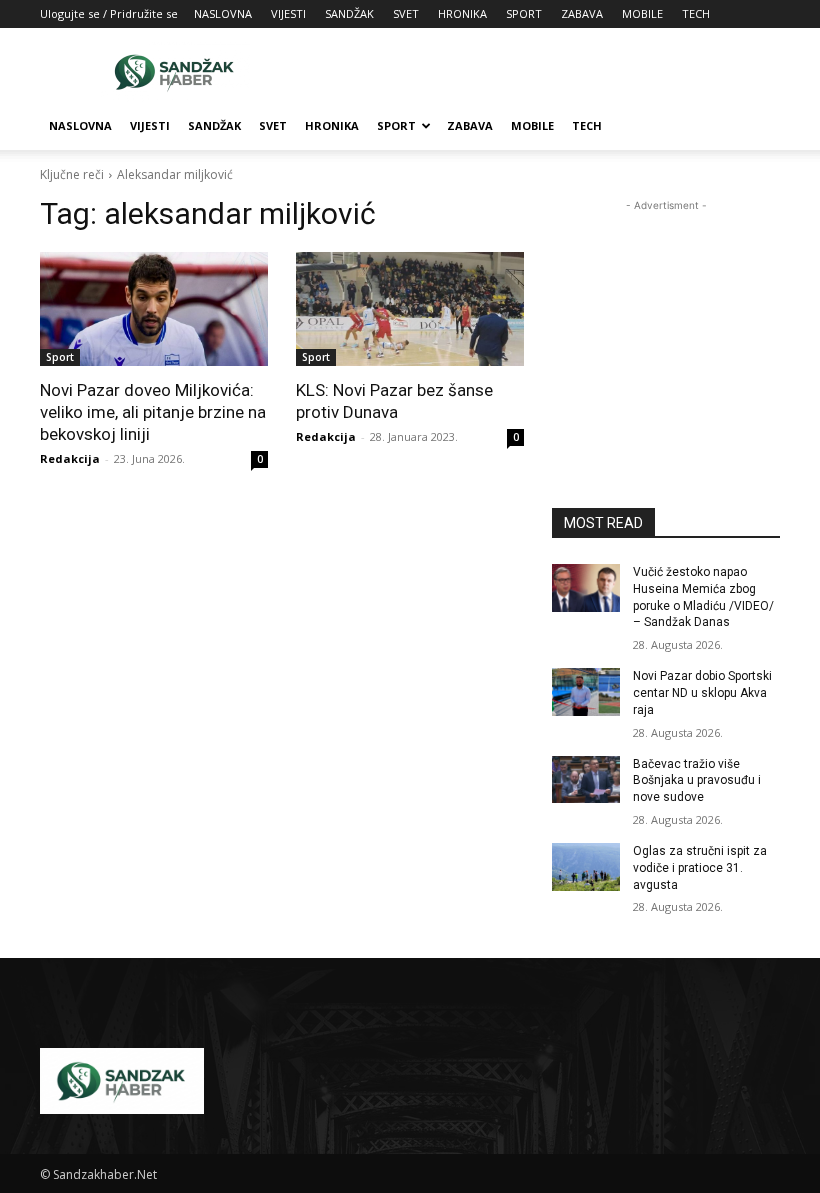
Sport (60, 357)
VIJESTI (288, 13)
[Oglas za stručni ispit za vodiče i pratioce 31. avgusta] (586, 867)
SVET (406, 13)
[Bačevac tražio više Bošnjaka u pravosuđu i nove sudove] (586, 780)
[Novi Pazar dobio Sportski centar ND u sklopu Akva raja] (586, 692)
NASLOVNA (223, 13)
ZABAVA (582, 13)
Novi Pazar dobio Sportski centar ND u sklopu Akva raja (702, 693)
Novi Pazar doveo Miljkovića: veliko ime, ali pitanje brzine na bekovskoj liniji (153, 412)
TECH (696, 13)
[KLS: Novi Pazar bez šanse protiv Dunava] (410, 309)
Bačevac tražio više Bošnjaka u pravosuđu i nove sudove (697, 781)
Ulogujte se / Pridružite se (109, 13)
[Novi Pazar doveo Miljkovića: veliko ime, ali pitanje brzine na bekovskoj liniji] (154, 309)
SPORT (524, 13)
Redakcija (70, 458)
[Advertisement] (545, 72)
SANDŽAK (349, 13)
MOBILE (642, 13)
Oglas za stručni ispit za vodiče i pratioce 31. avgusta (700, 868)
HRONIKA (462, 13)
